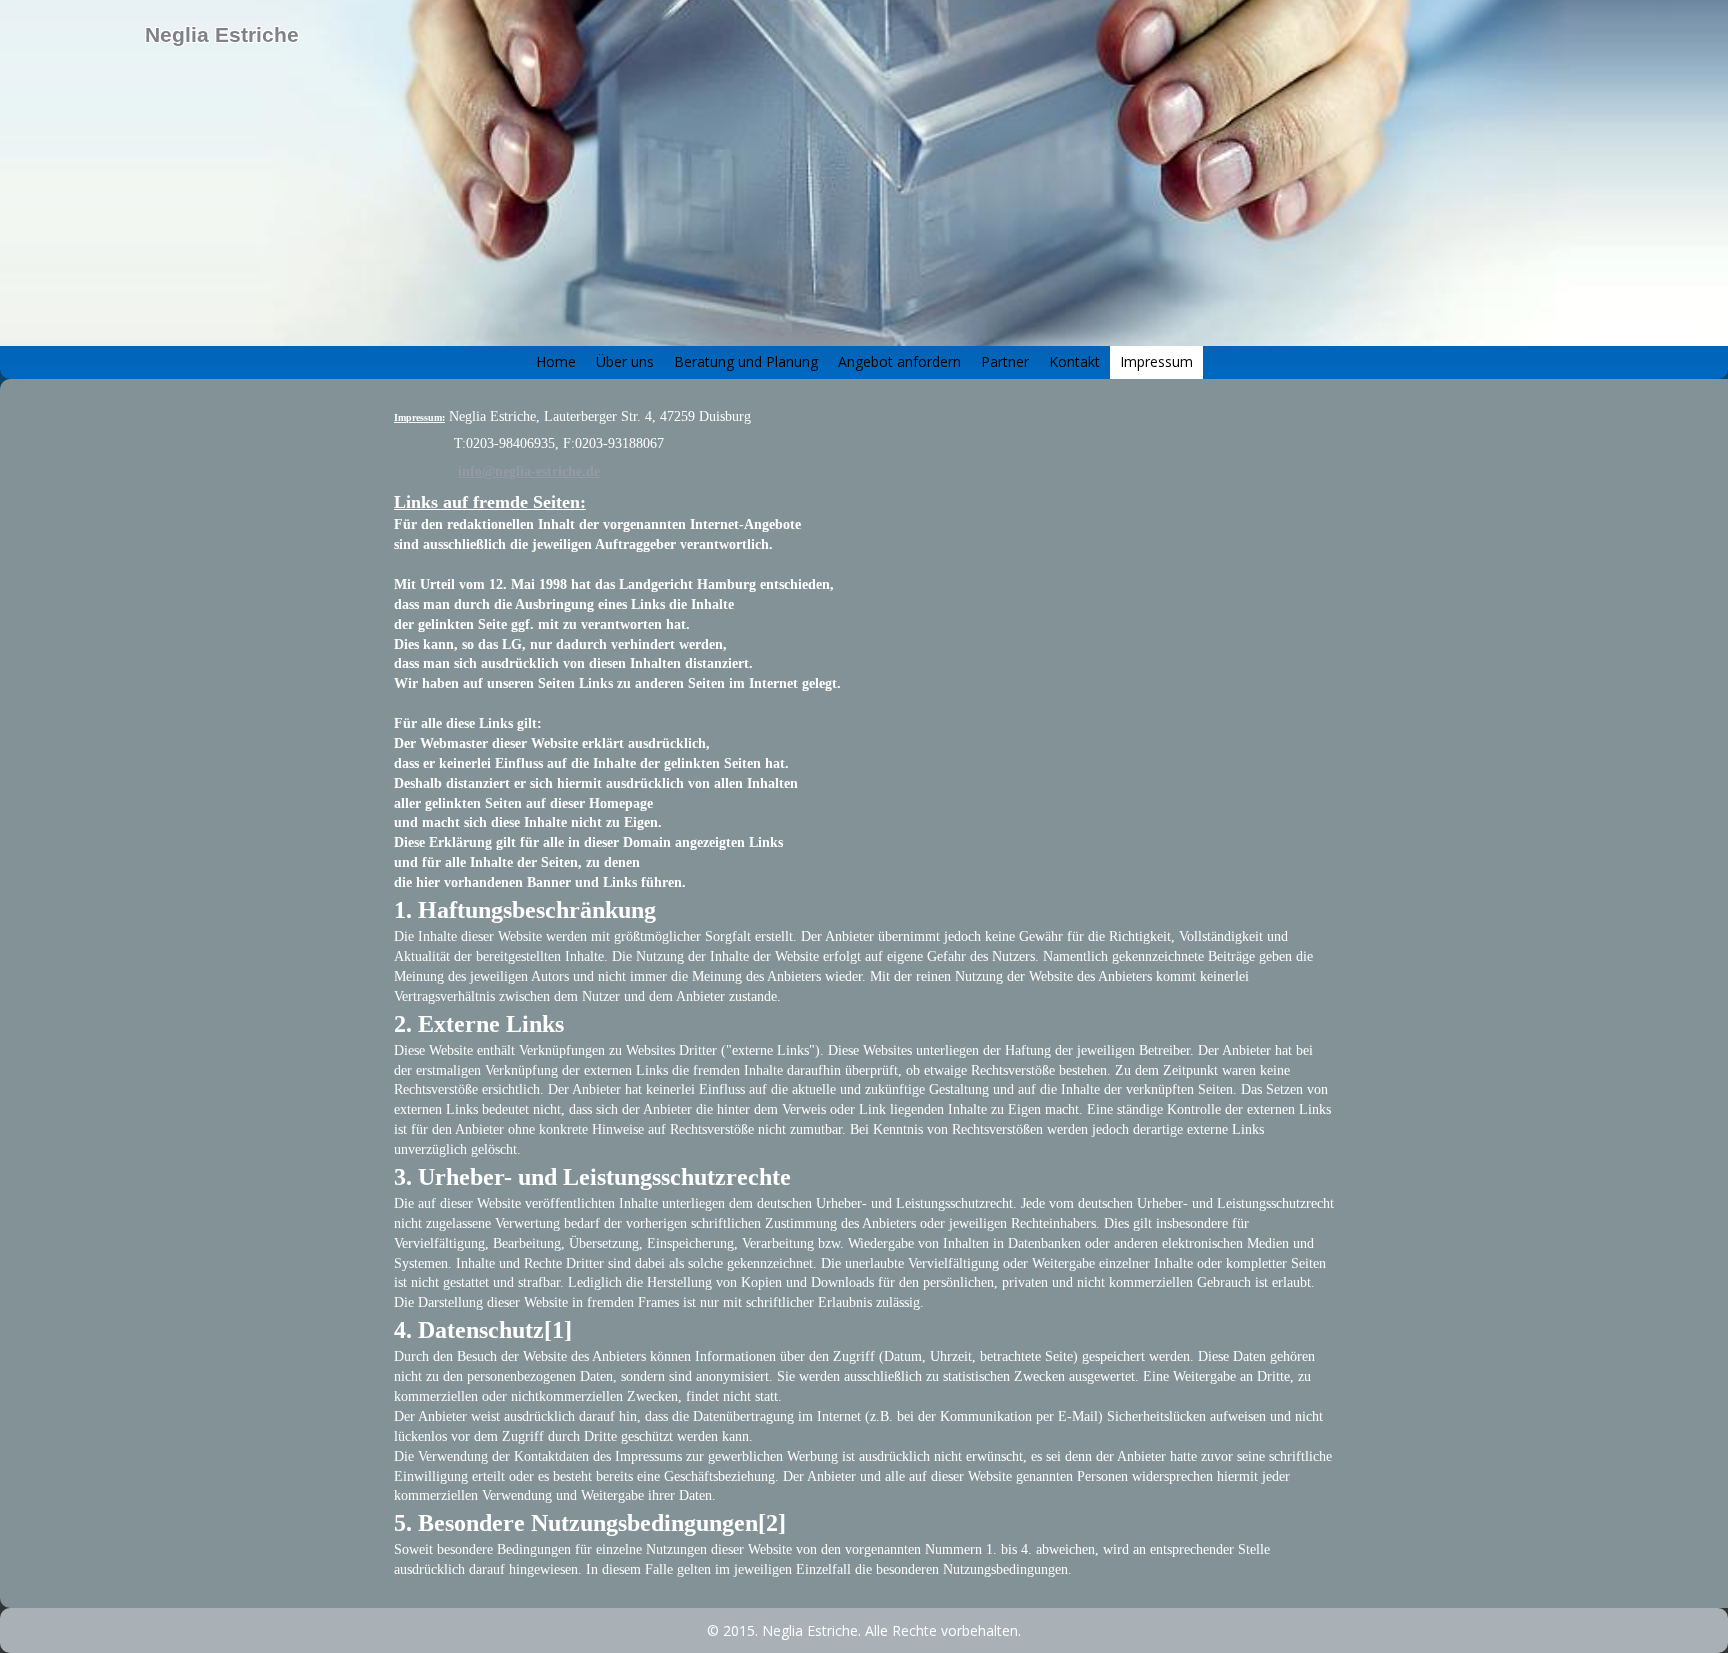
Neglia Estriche (222, 34)
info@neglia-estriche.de (529, 471)
